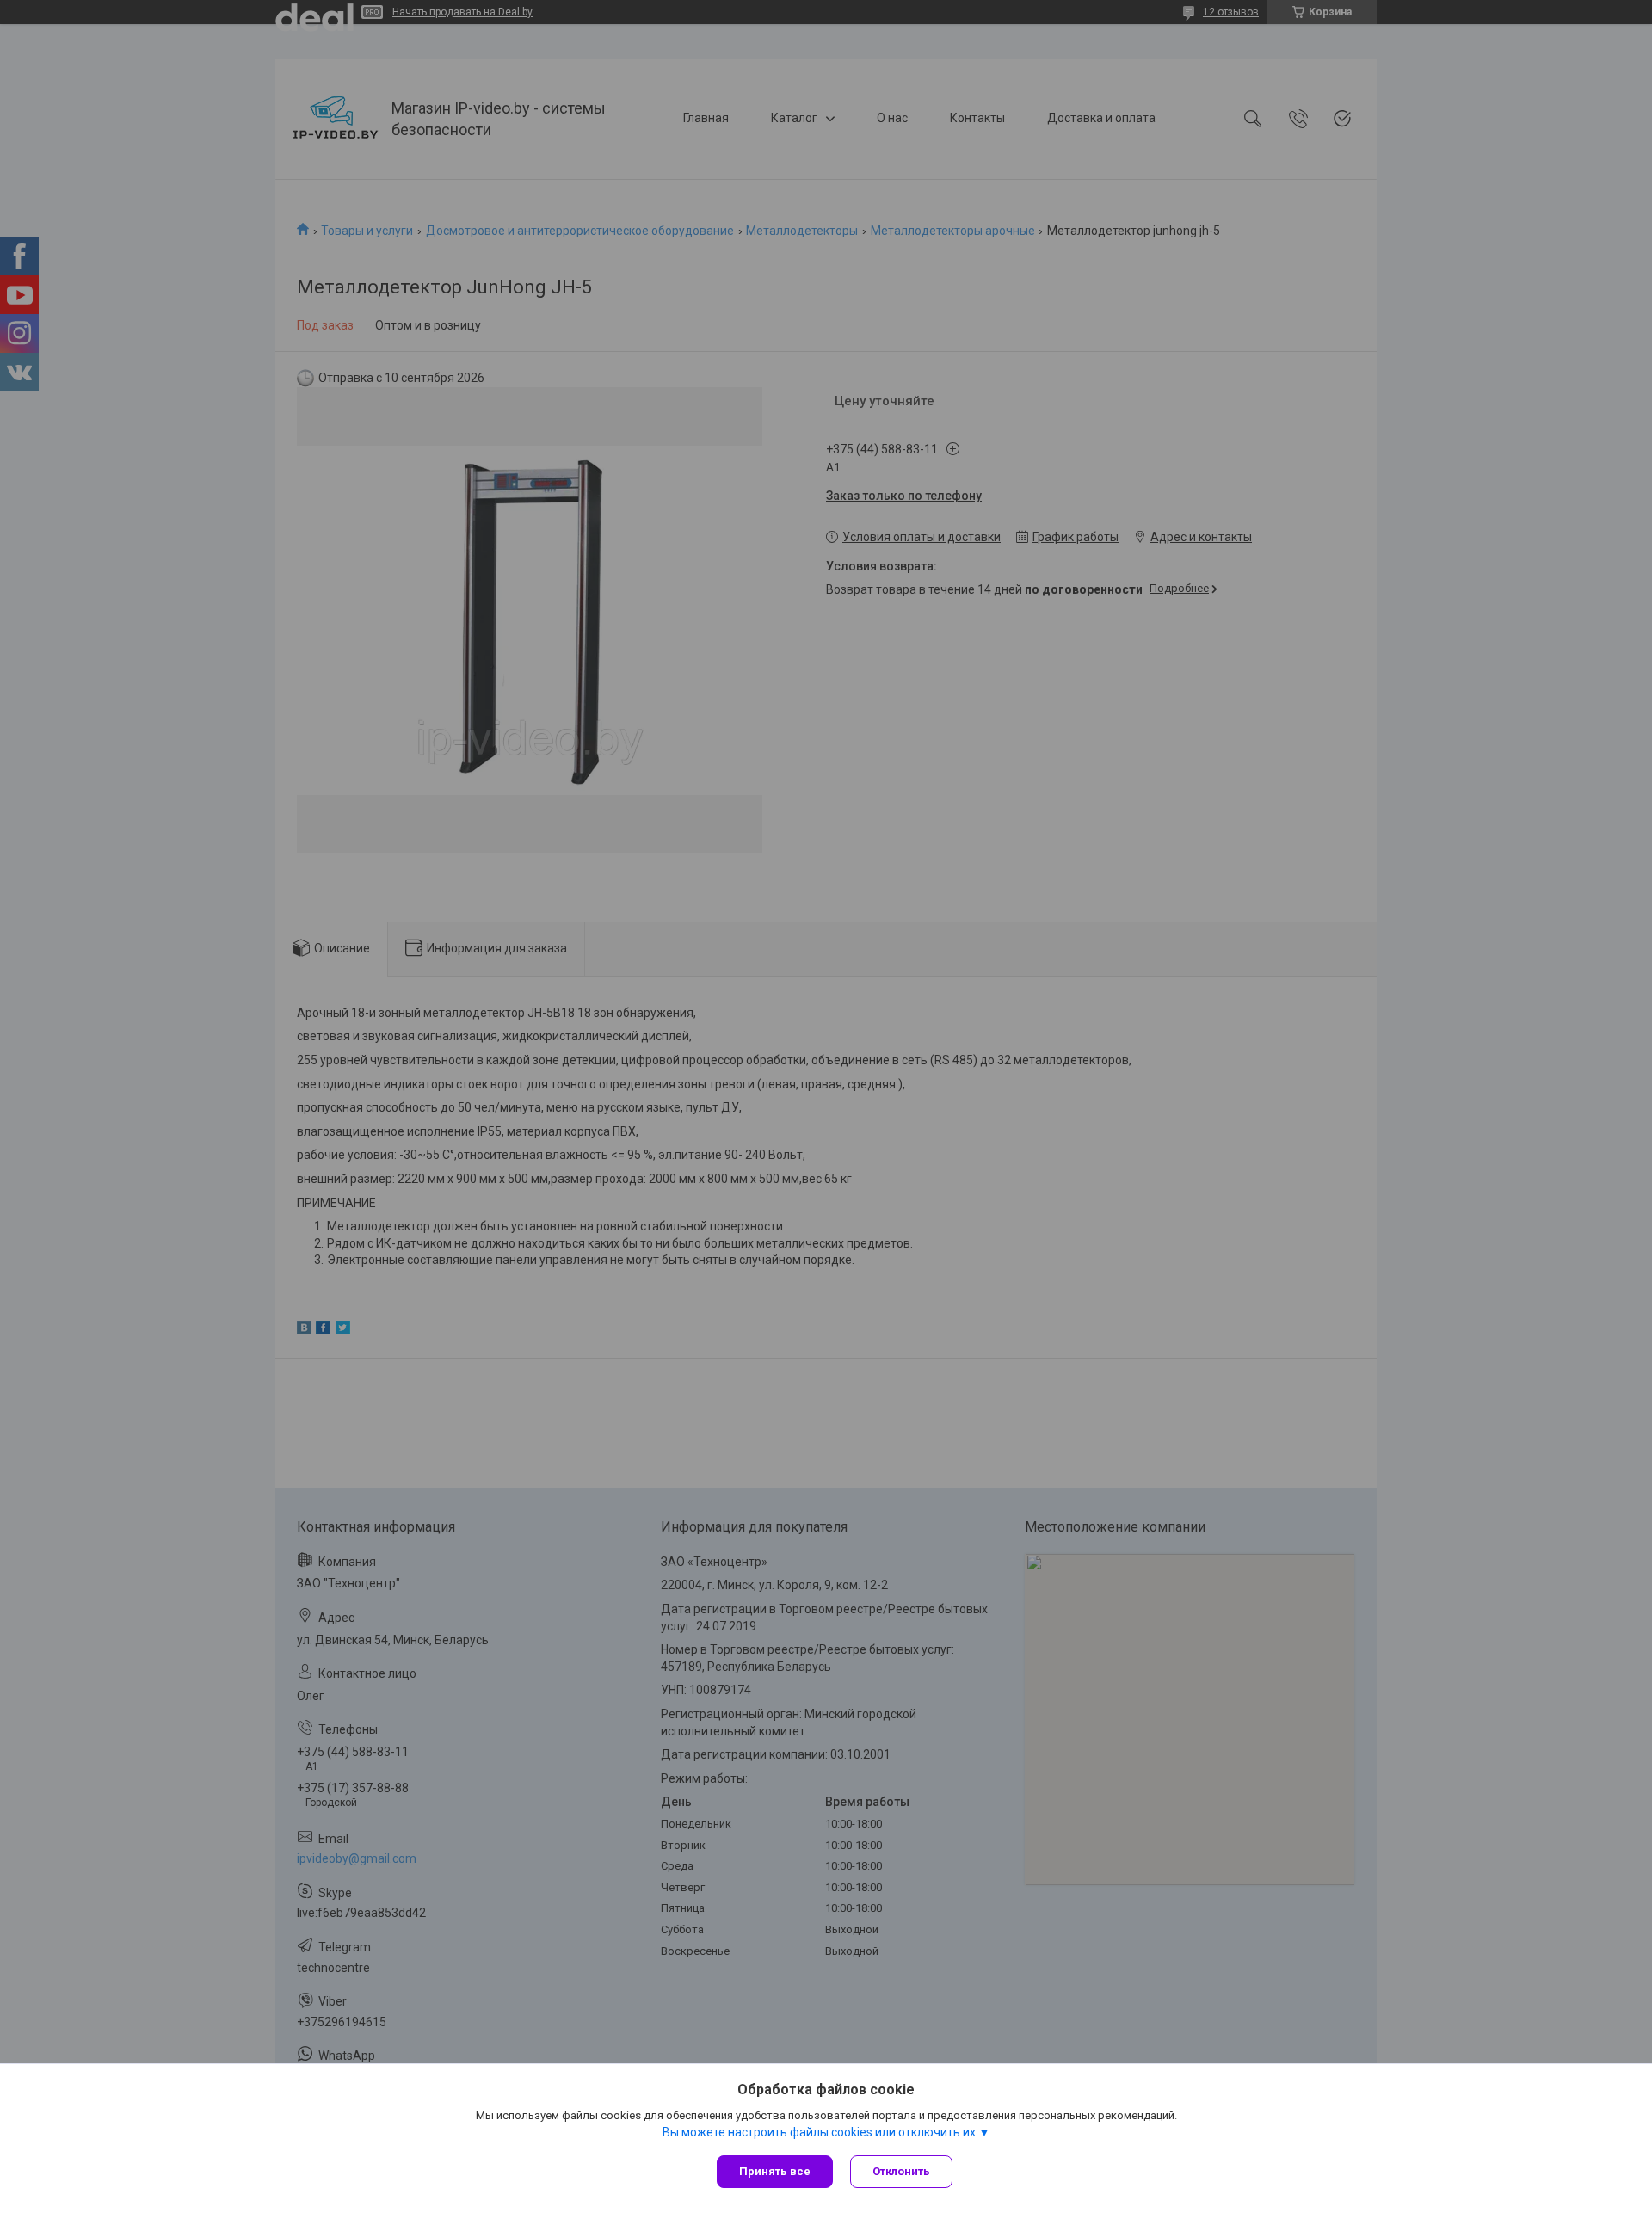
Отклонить (901, 2171)
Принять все (775, 2171)
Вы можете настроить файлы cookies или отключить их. (820, 2132)
